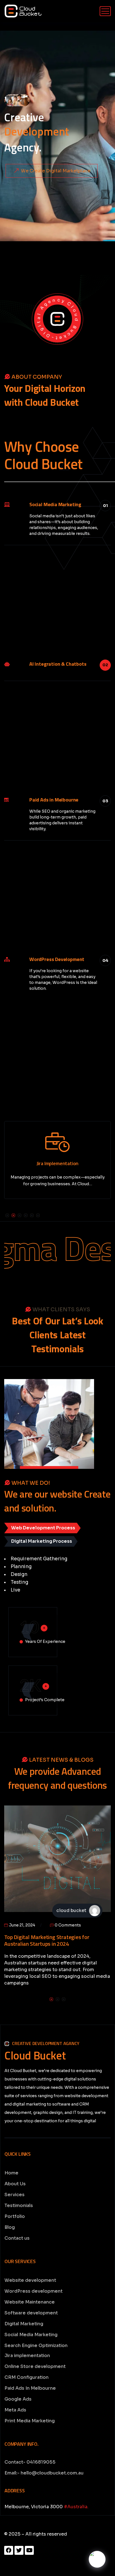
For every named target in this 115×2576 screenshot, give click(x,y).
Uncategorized (24, 1819)
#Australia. (76, 2507)
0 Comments (67, 1925)
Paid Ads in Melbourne (54, 800)
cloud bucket (71, 1910)
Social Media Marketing (55, 504)
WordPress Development (57, 959)
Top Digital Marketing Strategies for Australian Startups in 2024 (47, 1940)
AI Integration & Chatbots (58, 664)
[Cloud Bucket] (23, 11)
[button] (7, 1215)
